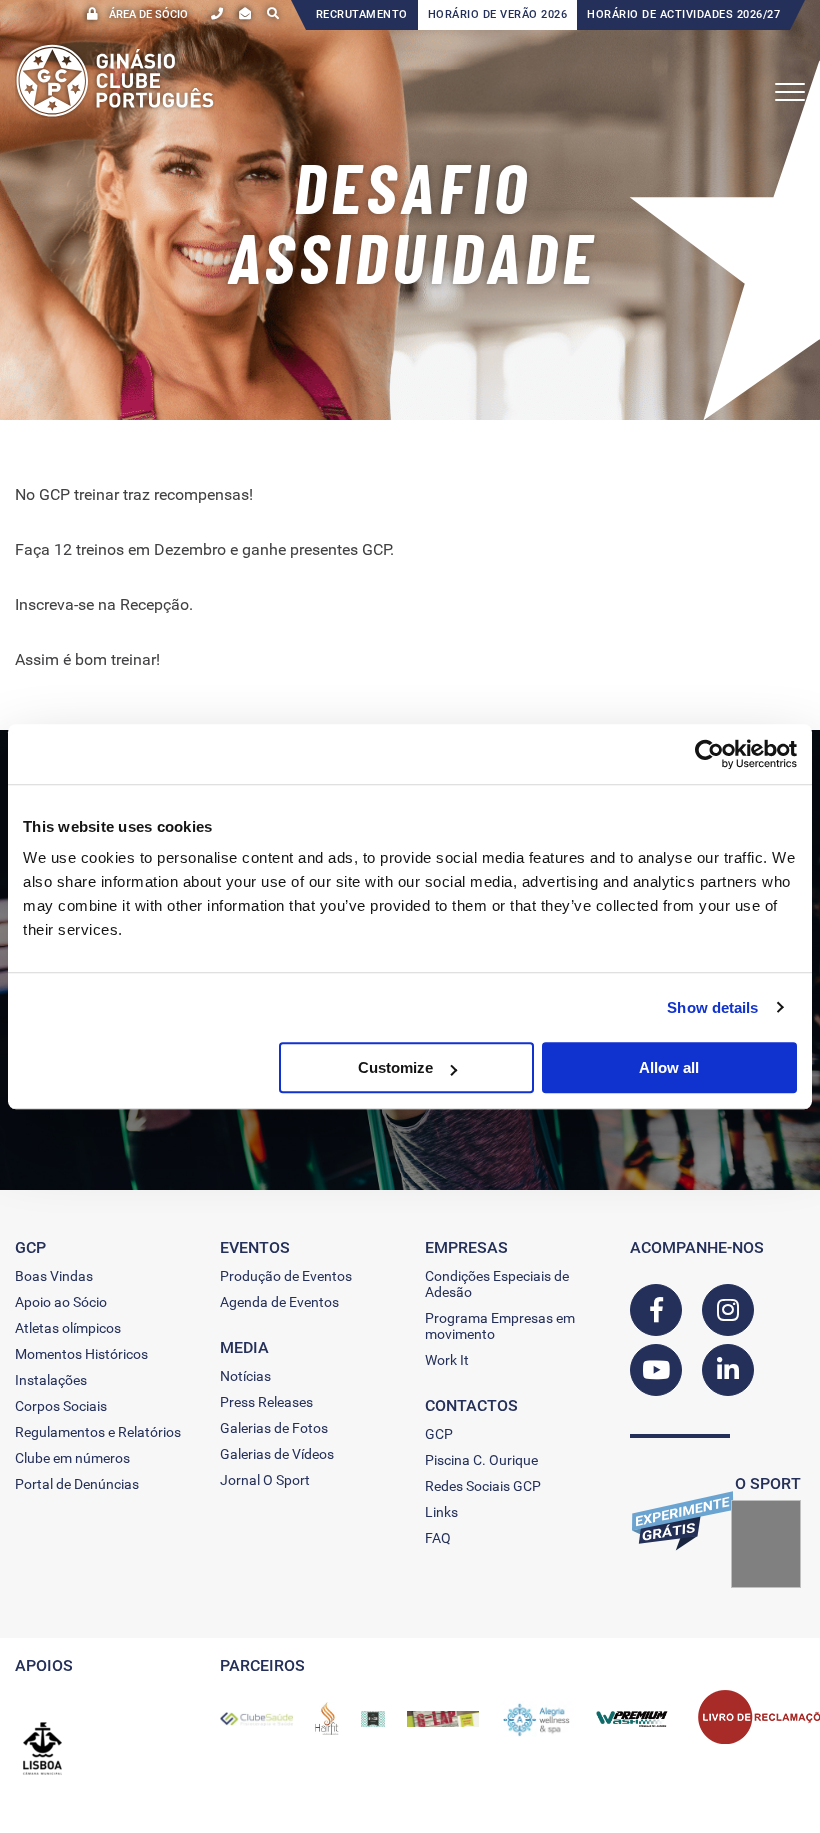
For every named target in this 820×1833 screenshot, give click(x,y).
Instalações (51, 1380)
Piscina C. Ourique (481, 1460)
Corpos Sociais (61, 1406)
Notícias (245, 1376)
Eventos (255, 1247)
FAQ (438, 1538)
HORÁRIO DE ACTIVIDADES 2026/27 (683, 14)
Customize (395, 1067)
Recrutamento (362, 14)
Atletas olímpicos (68, 1328)
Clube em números (72, 1458)
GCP (439, 1434)
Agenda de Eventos (279, 1302)
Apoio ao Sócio (61, 1302)
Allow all (669, 1067)
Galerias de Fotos (274, 1428)
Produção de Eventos (286, 1276)
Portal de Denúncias (77, 1484)
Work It (447, 1360)
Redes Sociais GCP (483, 1486)
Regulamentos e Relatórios (98, 1432)
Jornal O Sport (265, 1480)
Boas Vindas (54, 1276)
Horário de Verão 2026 (498, 14)
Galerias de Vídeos (277, 1454)
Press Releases (266, 1402)
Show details (712, 1007)
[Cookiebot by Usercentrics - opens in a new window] (709, 754)
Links (441, 1512)
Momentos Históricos (81, 1354)
